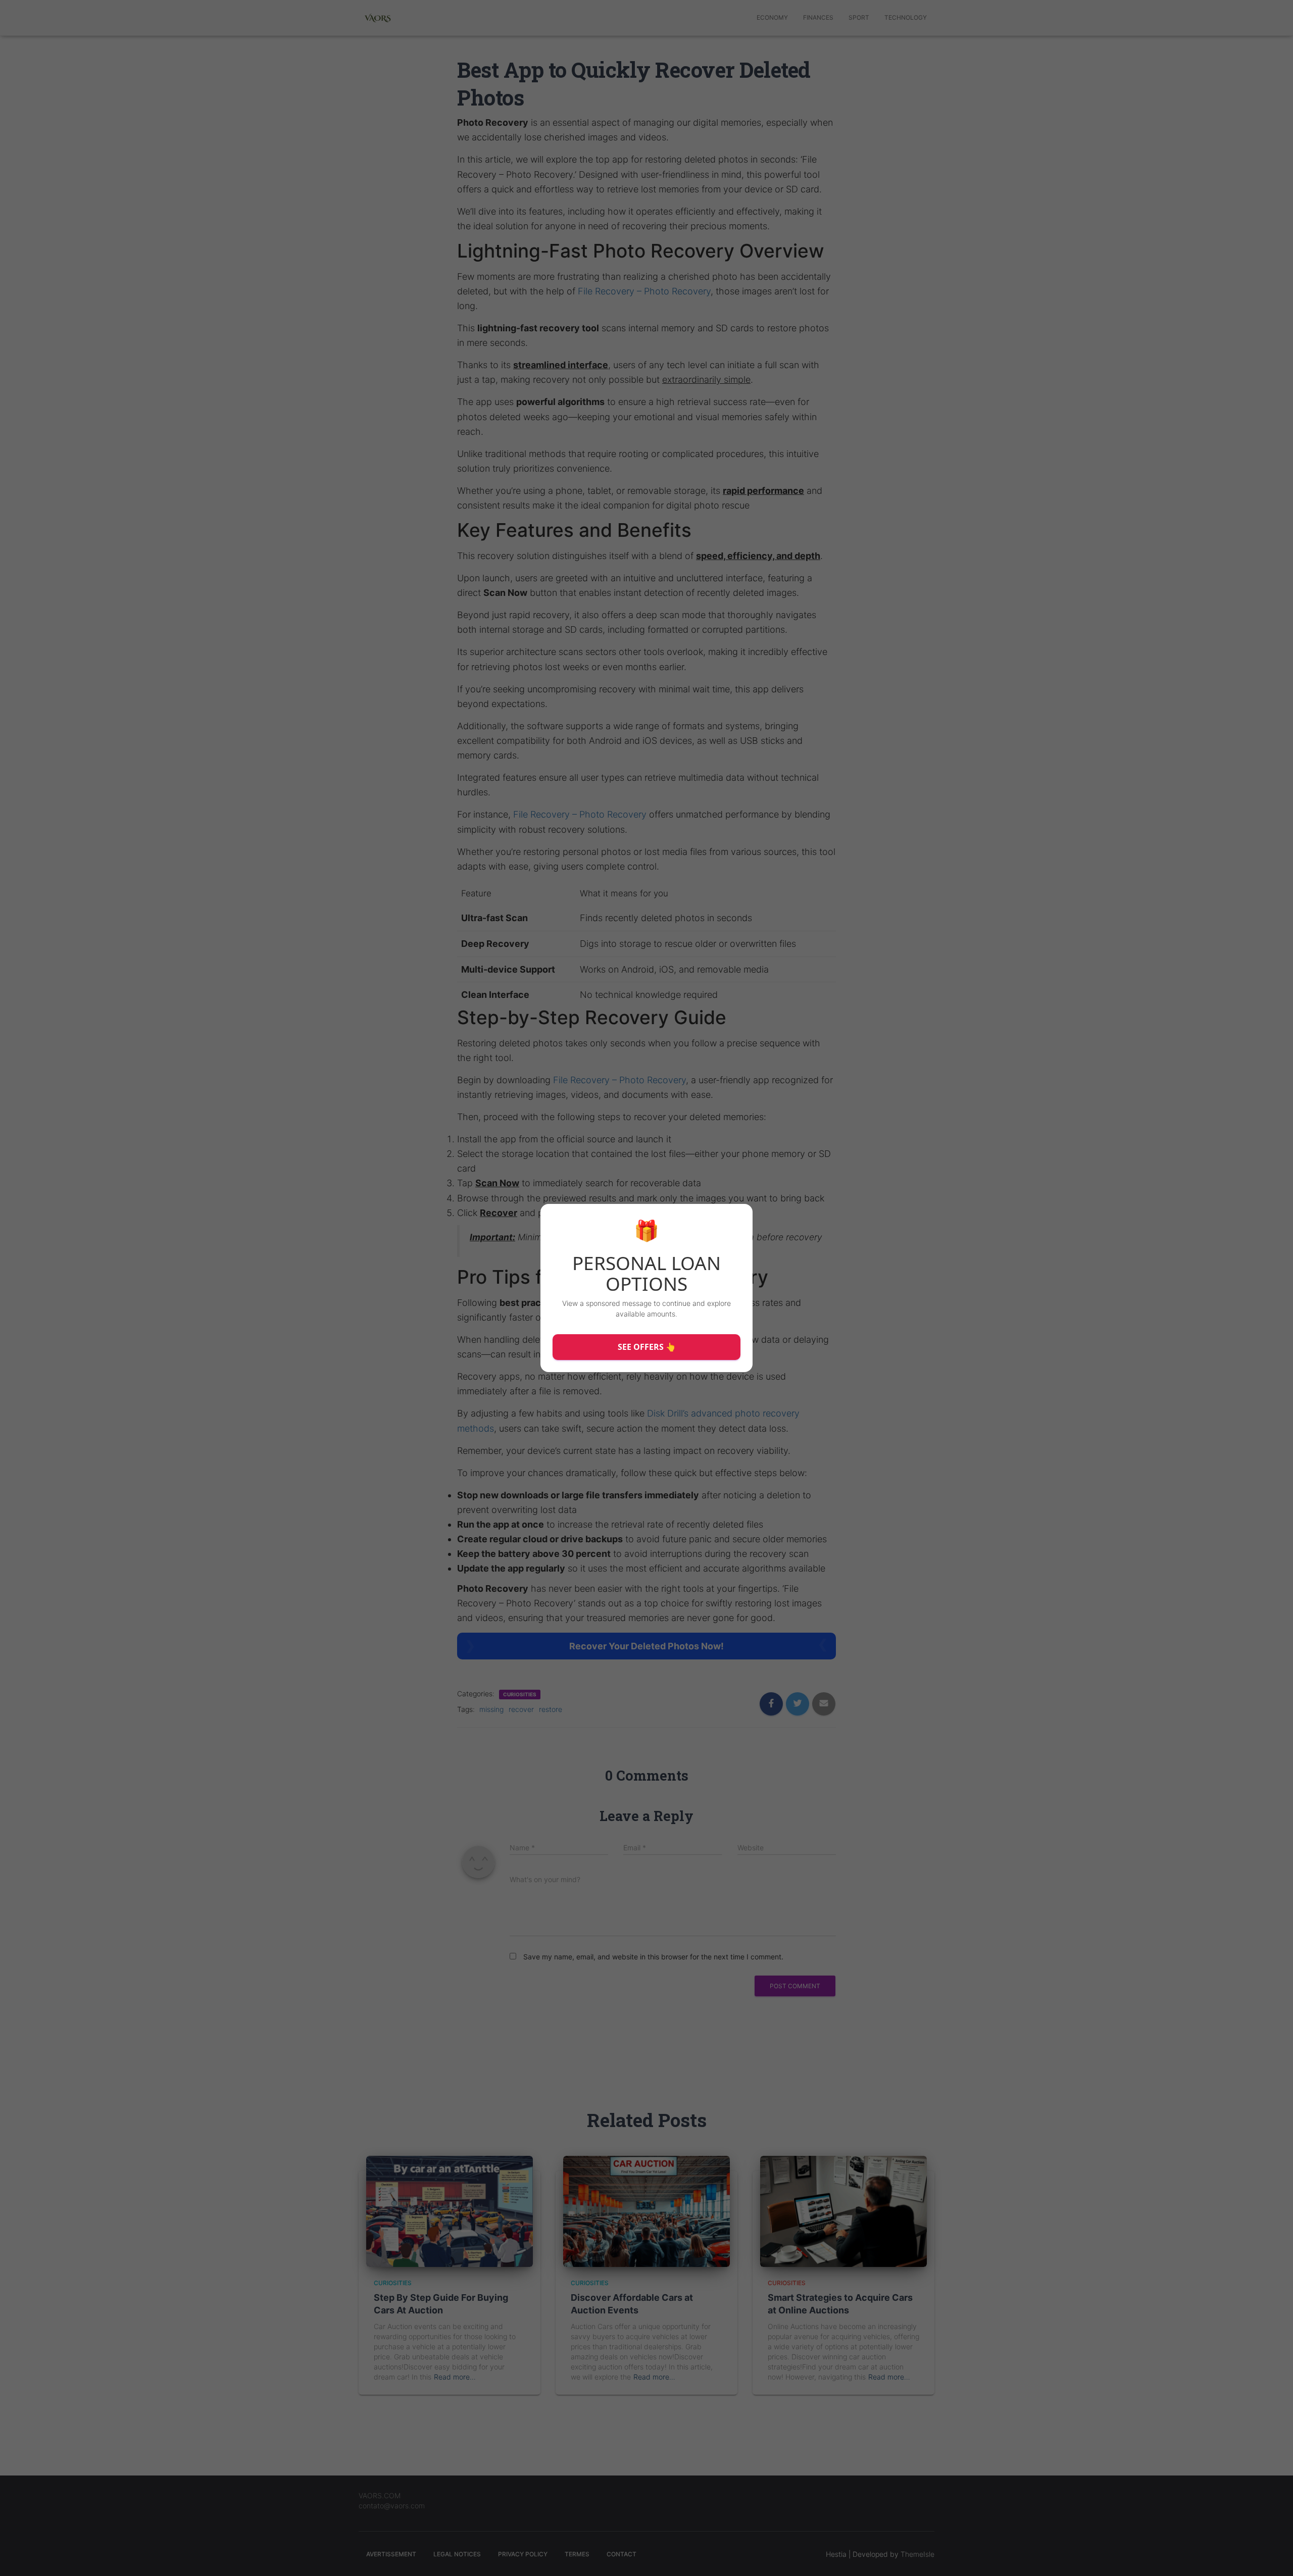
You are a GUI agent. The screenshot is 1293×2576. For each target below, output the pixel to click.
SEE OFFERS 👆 (647, 1347)
